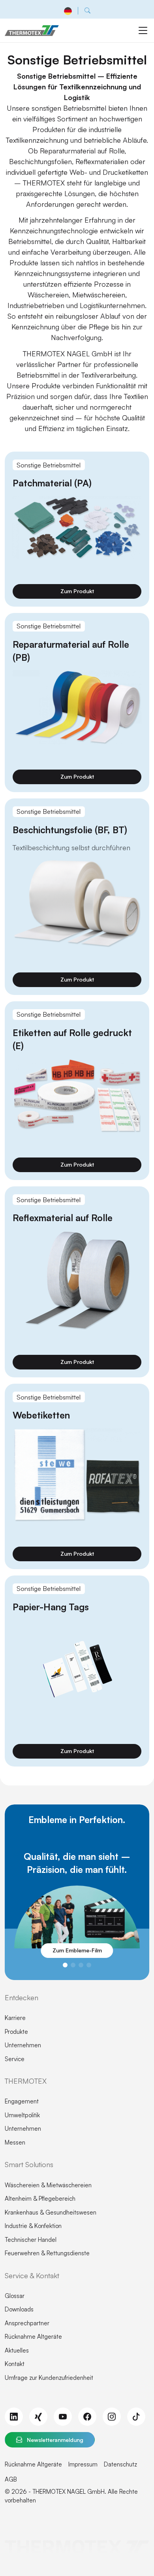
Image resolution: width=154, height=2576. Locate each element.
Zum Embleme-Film (77, 1950)
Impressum (83, 2464)
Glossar (15, 2296)
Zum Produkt (77, 591)
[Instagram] (112, 2417)
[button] (65, 1965)
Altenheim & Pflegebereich (40, 2199)
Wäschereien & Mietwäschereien (48, 2185)
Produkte (16, 2032)
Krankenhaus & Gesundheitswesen (51, 2212)
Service (15, 2059)
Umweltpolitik (22, 2115)
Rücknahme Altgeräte (33, 2337)
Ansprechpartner (27, 2323)
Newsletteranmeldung (54, 2440)
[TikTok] (136, 2417)
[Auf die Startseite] (32, 30)
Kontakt (15, 2364)
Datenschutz (120, 2464)
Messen (15, 2142)
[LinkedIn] (14, 2417)
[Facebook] (87, 2417)
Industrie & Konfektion (33, 2226)
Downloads (19, 2309)
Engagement (22, 2101)
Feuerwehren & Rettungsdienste (47, 2253)
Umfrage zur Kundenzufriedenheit (49, 2378)
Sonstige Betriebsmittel (49, 465)
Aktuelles (17, 2350)
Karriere (15, 2018)
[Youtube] (63, 2417)
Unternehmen (23, 2045)
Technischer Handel (31, 2240)
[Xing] (38, 2417)
